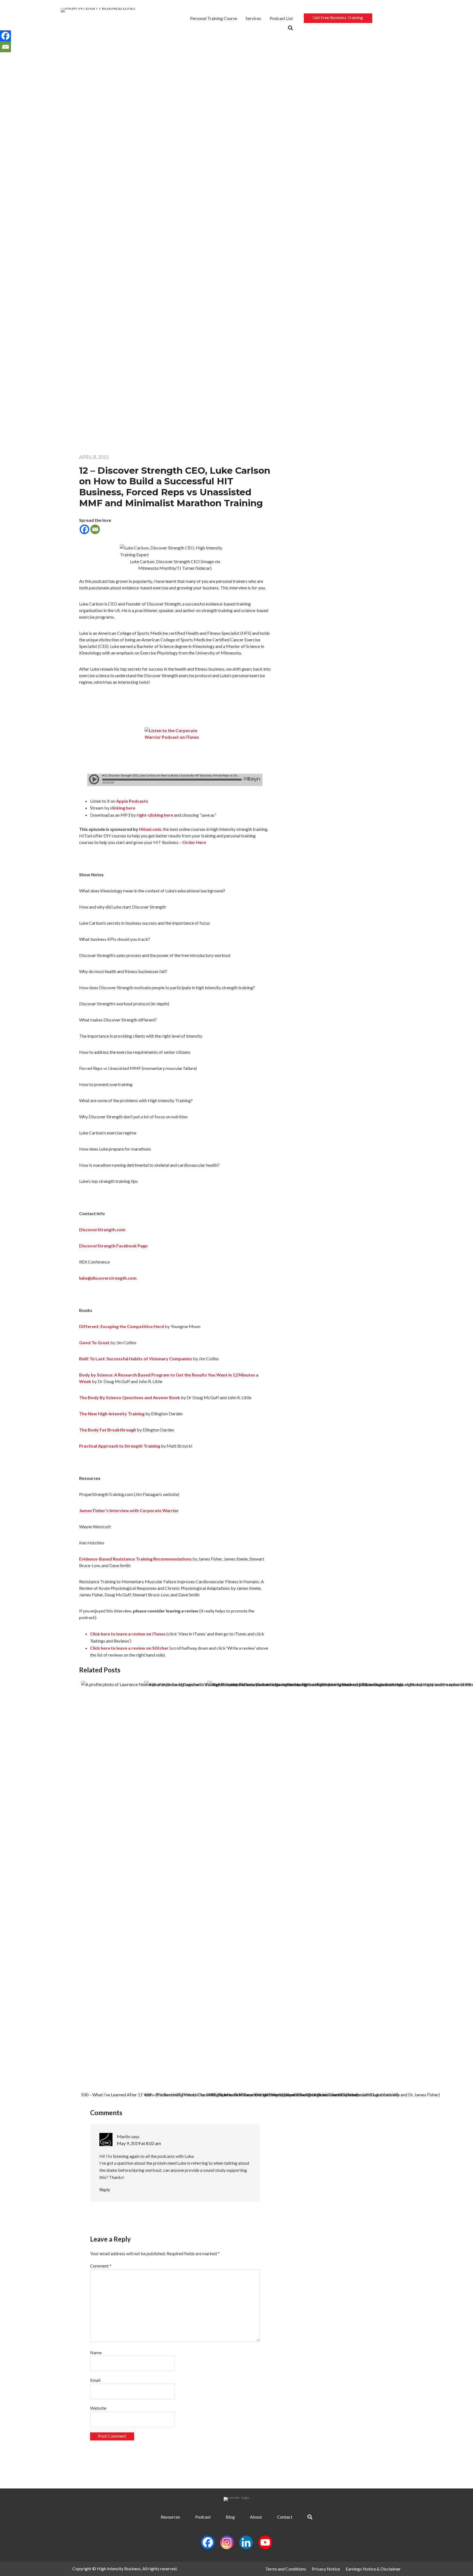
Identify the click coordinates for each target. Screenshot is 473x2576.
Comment (101, 2266)
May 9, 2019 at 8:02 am (139, 2143)
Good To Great (94, 1342)
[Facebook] (84, 534)
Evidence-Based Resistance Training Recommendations (135, 1559)
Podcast (203, 2517)
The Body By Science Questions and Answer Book (130, 1397)
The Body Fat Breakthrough (108, 1430)
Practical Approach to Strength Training (120, 1446)
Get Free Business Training (338, 17)
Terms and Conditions (286, 2569)
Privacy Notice (326, 2569)
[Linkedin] (246, 2542)
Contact (285, 2517)
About (256, 2517)
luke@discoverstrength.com (108, 1278)
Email (95, 2380)
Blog (230, 2517)
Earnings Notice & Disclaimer (373, 2569)
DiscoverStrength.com (102, 1229)
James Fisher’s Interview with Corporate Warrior (129, 1510)
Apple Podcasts (132, 801)
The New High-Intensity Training (112, 1414)
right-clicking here (155, 815)
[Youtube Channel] (265, 2542)
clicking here (123, 808)
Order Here (194, 842)
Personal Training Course (214, 18)
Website (98, 2408)
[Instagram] (227, 2542)
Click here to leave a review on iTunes (128, 1634)
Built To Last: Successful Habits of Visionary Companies (136, 1359)
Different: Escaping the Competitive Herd (122, 1326)
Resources (170, 2517)
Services (253, 18)
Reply (105, 2189)
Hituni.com (150, 829)
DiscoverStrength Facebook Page (113, 1246)
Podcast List (281, 18)
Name (96, 2352)
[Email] (95, 534)
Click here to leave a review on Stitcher (129, 1648)
